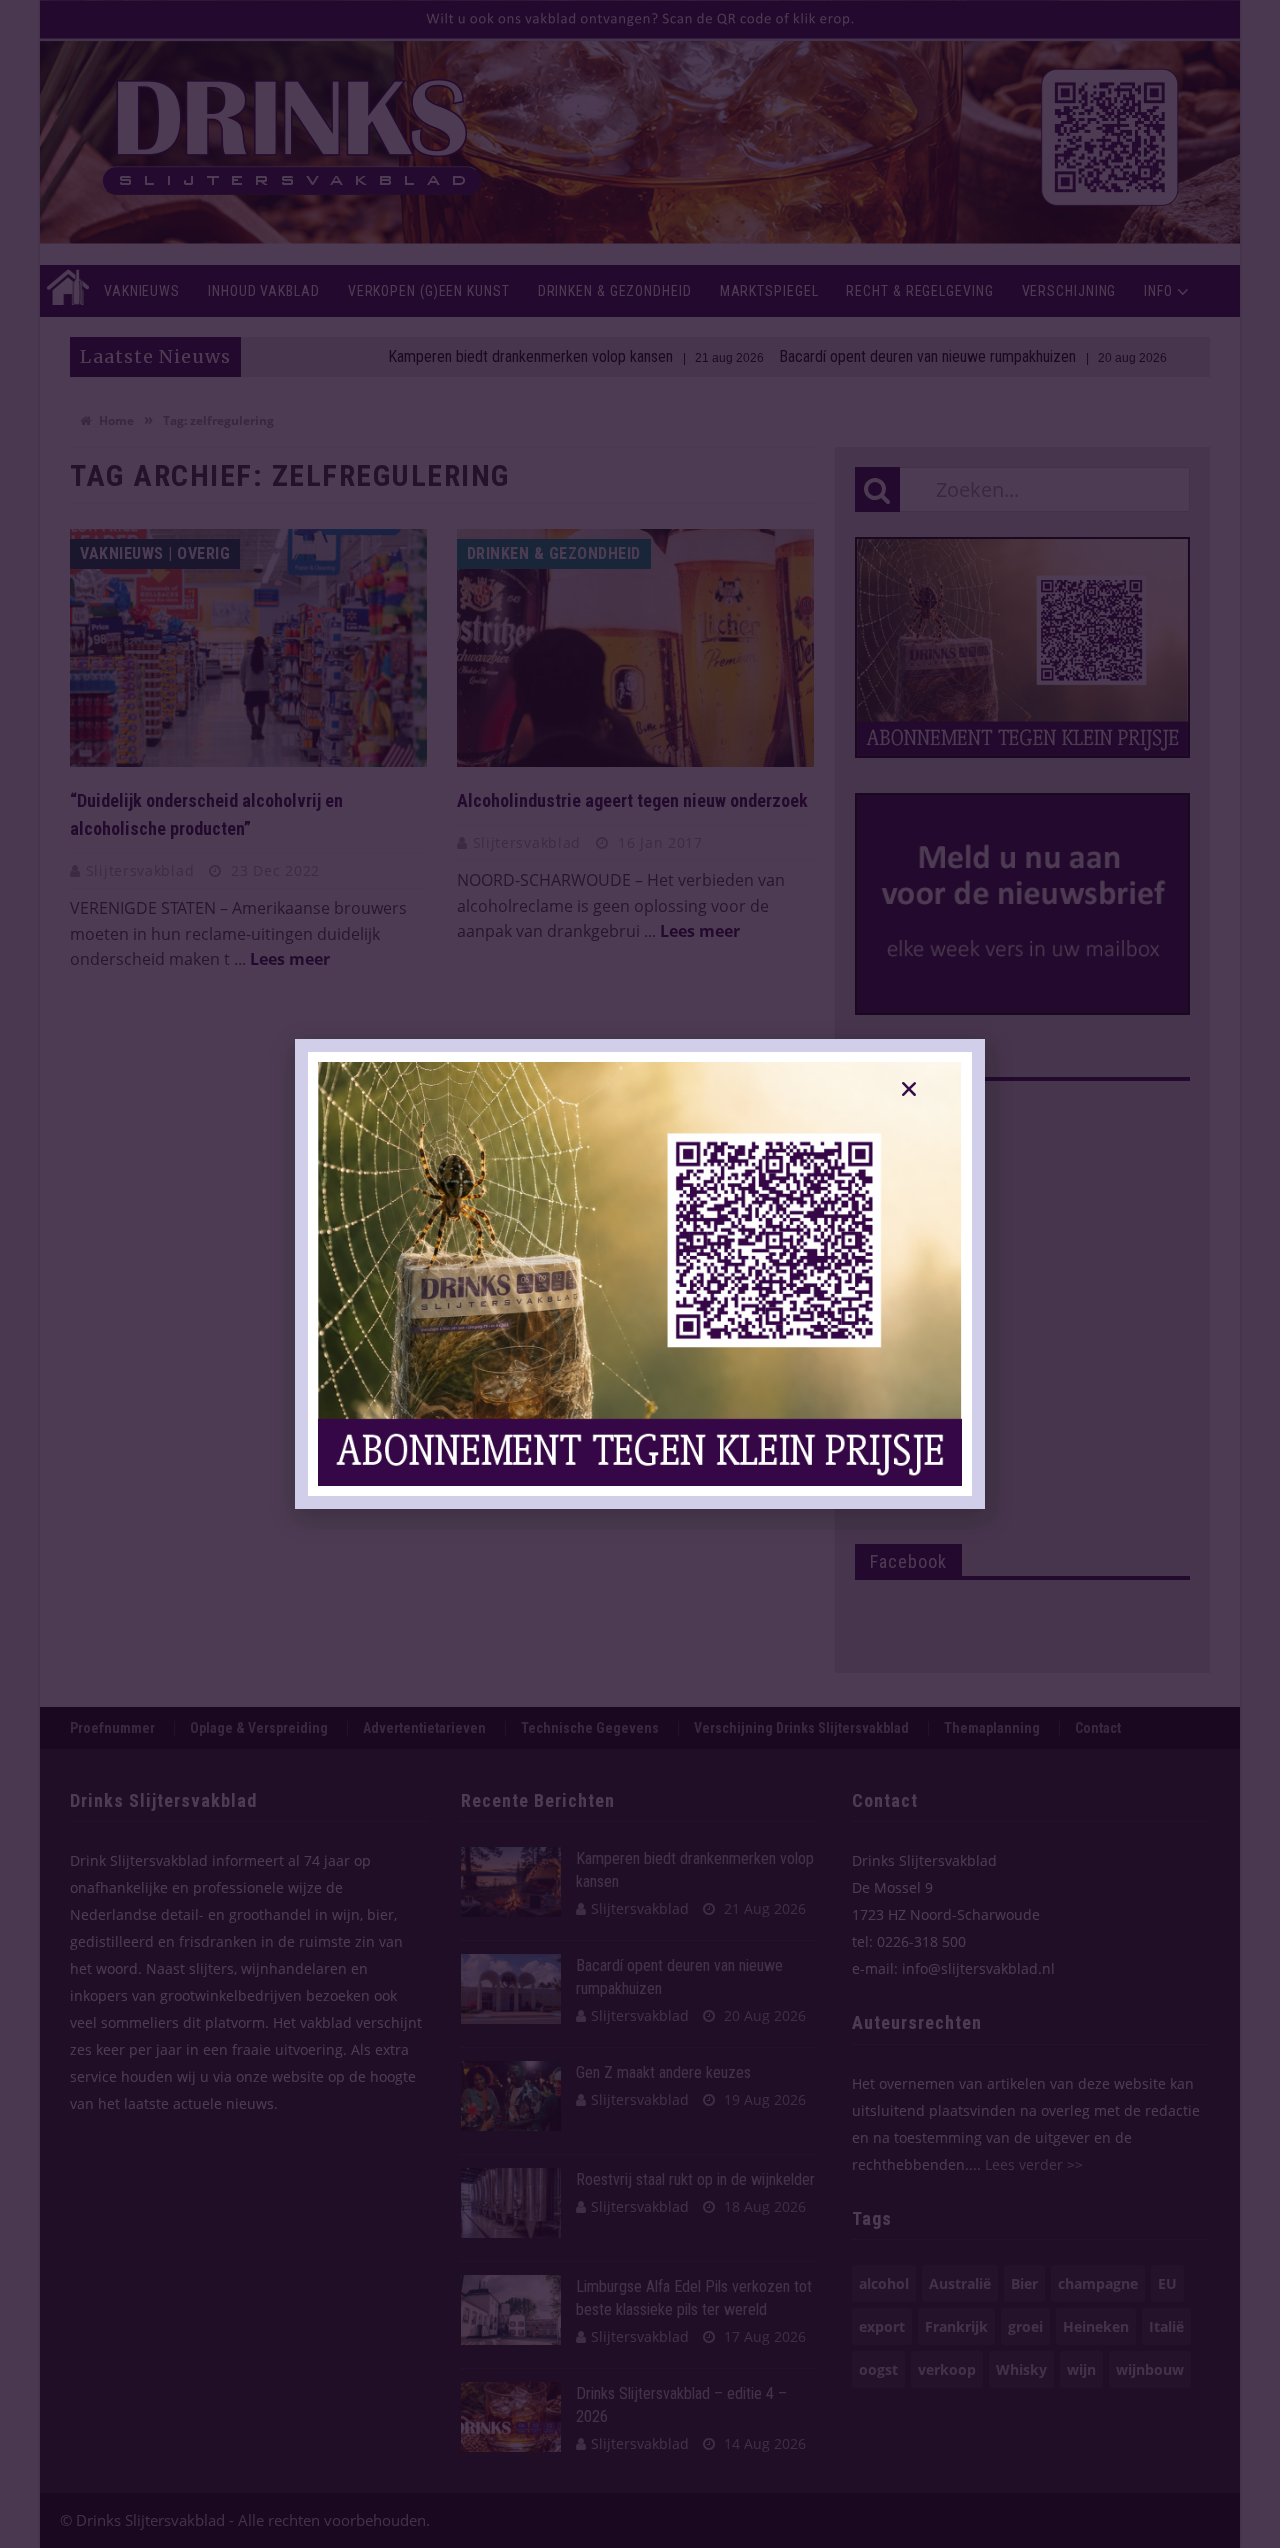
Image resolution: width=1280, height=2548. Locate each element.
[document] (640, 1274)
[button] (909, 1089)
